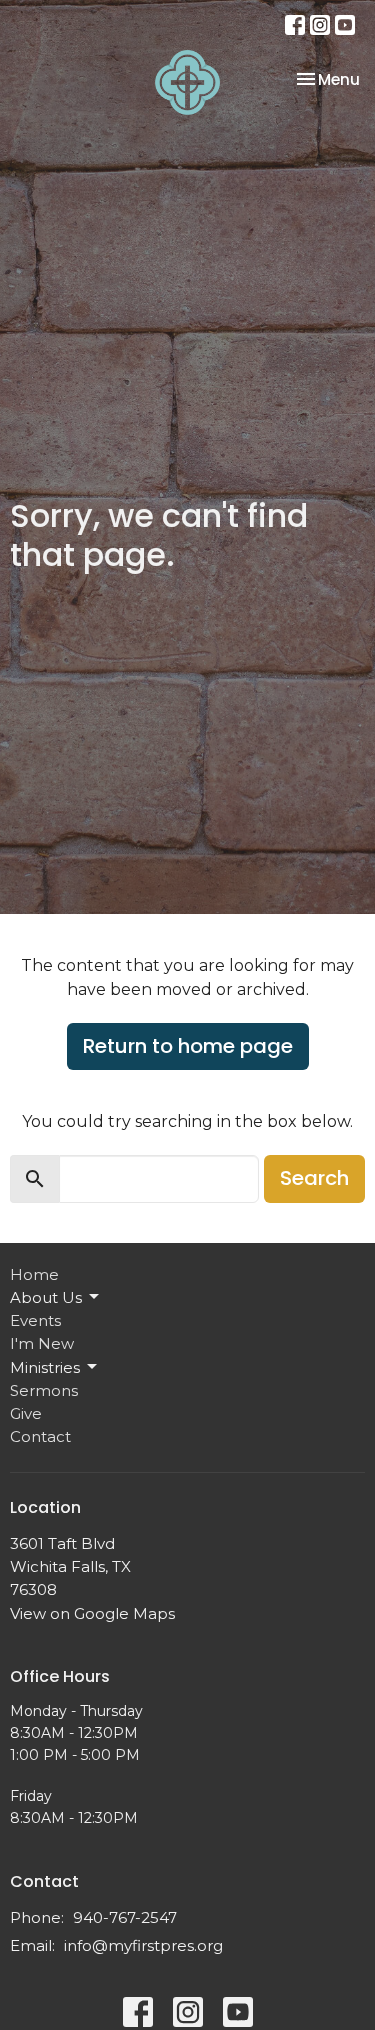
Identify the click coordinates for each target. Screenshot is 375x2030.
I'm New (42, 1343)
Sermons (44, 1390)
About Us (46, 1297)
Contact (40, 1436)
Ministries (45, 1367)
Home (34, 1274)
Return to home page (188, 1046)
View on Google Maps (92, 1613)
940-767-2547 (125, 1917)
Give (26, 1413)
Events (35, 1320)
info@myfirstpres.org (143, 1945)
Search (314, 1178)
